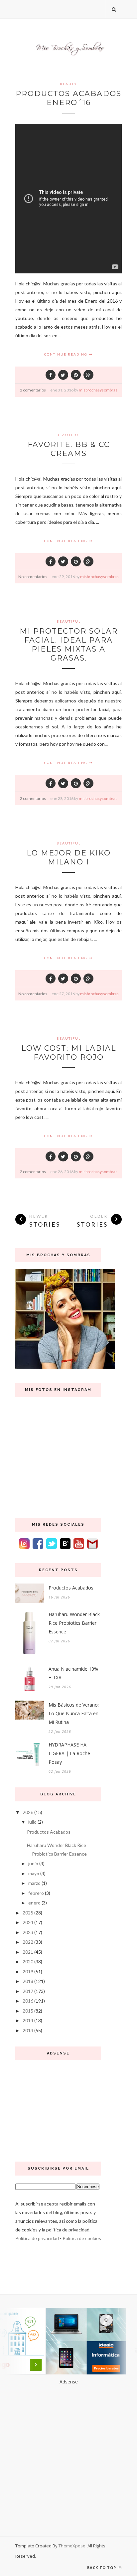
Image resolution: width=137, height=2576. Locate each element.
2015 (28, 2011)
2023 (28, 1932)
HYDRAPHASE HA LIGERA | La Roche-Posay (70, 1753)
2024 (28, 1922)
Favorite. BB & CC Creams (69, 449)
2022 (28, 1942)
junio (33, 1863)
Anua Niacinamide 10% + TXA (73, 1673)
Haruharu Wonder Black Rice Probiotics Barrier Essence (74, 1623)
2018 (28, 1981)
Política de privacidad (37, 2238)
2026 (28, 1812)
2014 (28, 2020)
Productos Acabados (71, 1588)
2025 (28, 1913)
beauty (68, 84)
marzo (34, 1883)
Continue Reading (67, 354)
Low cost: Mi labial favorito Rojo (69, 1053)
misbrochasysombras (98, 390)
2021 (28, 1952)
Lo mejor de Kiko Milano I (69, 857)
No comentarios (33, 577)
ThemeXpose (72, 2546)
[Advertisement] (58, 2108)
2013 (28, 2030)
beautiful (69, 435)
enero (34, 1903)
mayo (34, 1873)
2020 (28, 1962)
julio (32, 1822)
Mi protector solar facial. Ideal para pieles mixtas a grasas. (69, 645)
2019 (28, 1971)
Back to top (102, 2568)
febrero (36, 1893)
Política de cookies (82, 2238)
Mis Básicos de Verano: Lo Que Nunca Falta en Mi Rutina (74, 1713)
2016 (28, 2001)
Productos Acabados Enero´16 (68, 98)
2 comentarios (33, 390)
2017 (28, 1991)
